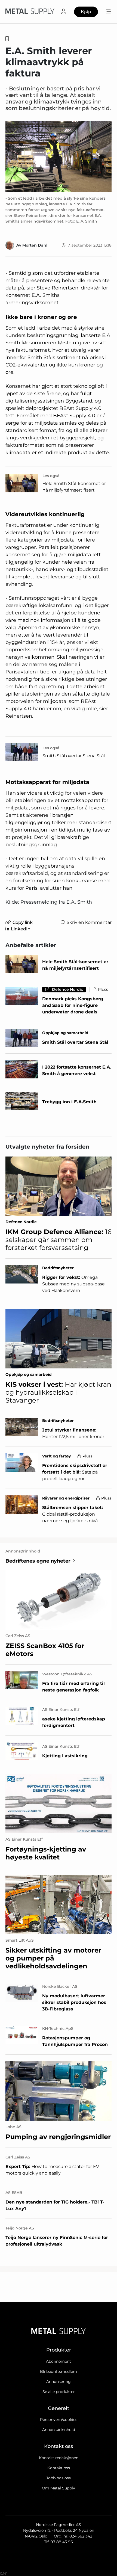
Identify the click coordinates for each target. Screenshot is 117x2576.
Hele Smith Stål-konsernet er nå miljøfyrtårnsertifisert (74, 487)
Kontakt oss (59, 2468)
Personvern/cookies (59, 2420)
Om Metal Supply (59, 2488)
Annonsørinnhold (59, 2430)
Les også (51, 476)
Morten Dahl (35, 245)
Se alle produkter (59, 2392)
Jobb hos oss (59, 2478)
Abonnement (59, 2361)
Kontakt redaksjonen (59, 2458)
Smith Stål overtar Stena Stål (74, 756)
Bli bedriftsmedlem (59, 2371)
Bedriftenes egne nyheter (38, 1561)
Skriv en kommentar (89, 922)
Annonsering (59, 2382)
